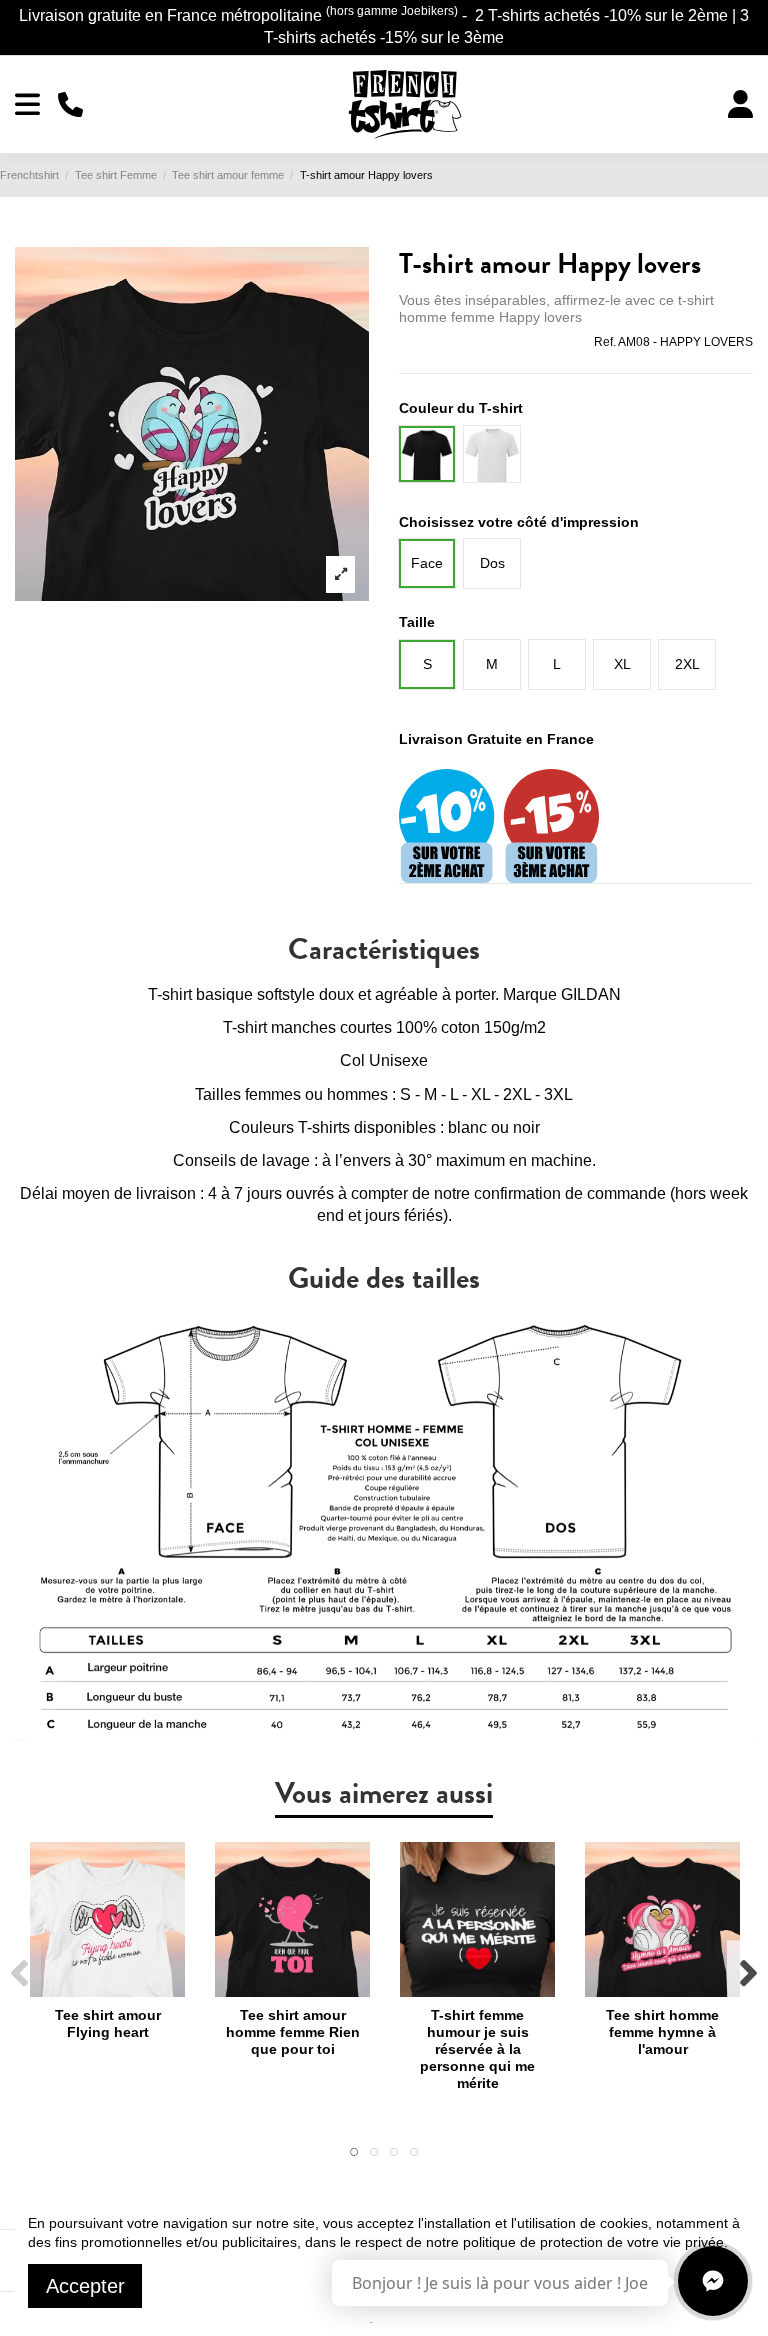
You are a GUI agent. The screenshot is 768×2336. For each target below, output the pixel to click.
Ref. (605, 342)
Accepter (85, 2286)
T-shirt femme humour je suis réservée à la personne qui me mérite (477, 2048)
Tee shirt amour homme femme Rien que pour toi (293, 2032)
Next (747, 1974)
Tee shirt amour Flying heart (108, 2023)
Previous (20, 1974)
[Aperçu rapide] (107, 1990)
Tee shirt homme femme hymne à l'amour (662, 2032)
